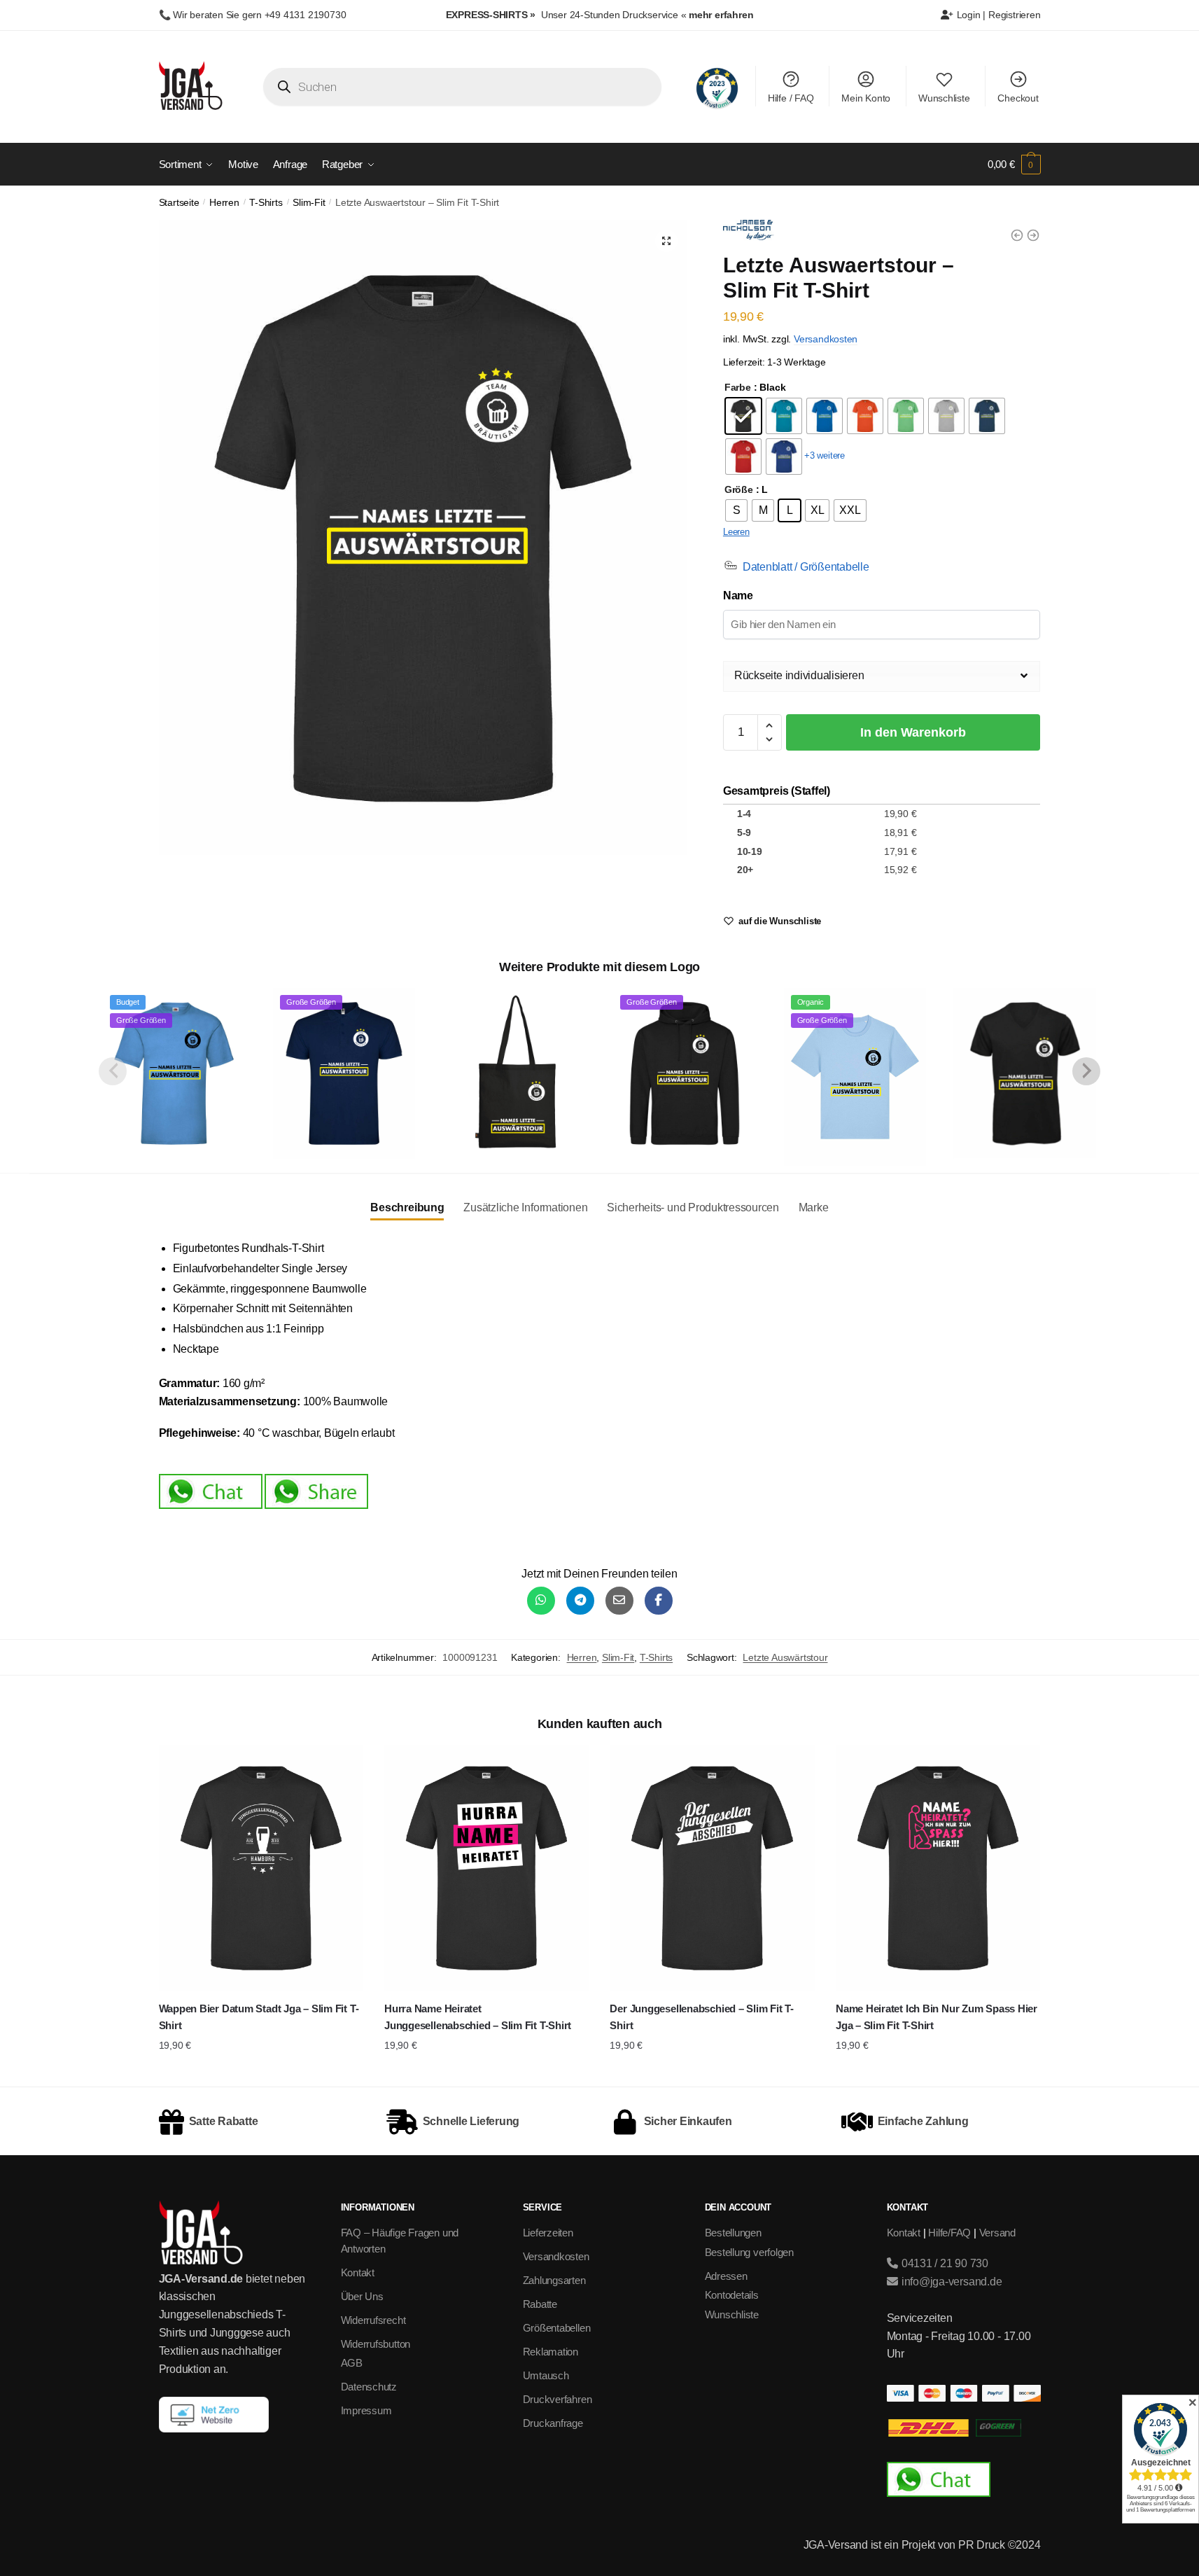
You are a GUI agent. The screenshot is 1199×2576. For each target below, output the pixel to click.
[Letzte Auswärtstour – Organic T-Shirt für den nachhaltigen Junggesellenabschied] (1033, 235)
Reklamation (551, 2352)
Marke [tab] (814, 1207)
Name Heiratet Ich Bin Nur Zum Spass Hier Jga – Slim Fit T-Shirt (937, 2017)
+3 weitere (825, 455)
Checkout (1018, 98)
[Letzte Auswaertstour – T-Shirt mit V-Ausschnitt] (1025, 1073)
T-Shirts (266, 203)
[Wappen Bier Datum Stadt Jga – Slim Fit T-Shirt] (261, 1868)
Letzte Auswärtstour (785, 1657)
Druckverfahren (558, 2399)
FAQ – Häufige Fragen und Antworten (400, 2241)
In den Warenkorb (913, 732)
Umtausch (546, 2375)
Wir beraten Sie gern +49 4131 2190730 (259, 15)
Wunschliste (944, 98)
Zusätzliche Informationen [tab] (525, 1207)
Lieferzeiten (548, 2233)
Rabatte (540, 2304)
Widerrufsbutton (376, 2344)
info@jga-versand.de (950, 2282)
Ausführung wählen (261, 2073)
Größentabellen (557, 2328)
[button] (666, 241)
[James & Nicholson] (749, 233)
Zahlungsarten (554, 2280)
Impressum (366, 2410)
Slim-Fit (309, 203)
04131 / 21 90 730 (944, 2263)
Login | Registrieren (997, 15)
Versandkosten (826, 339)
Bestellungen (733, 2233)
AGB (352, 2363)
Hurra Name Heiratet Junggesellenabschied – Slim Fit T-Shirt (478, 2017)
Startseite (179, 203)
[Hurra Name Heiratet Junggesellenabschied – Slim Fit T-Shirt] (486, 1868)
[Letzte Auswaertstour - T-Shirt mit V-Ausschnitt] (1017, 235)
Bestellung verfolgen (750, 2252)
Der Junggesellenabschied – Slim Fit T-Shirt (701, 2017)
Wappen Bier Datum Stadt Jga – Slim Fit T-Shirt (259, 2017)
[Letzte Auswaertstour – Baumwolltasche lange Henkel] (514, 1073)
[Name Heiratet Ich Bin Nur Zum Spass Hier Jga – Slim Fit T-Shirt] (938, 1868)
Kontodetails (732, 2295)
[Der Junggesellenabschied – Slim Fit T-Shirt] (712, 1868)
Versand (997, 2233)
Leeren (736, 532)
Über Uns (362, 2296)
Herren (224, 203)
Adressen (726, 2276)
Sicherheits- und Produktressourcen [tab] (693, 1207)
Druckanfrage (553, 2423)
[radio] (743, 416)
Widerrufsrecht (373, 2320)
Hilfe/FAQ (949, 2233)
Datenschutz (369, 2387)
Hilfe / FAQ (791, 98)
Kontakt (358, 2272)
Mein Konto (866, 98)
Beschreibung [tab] (407, 1207)
